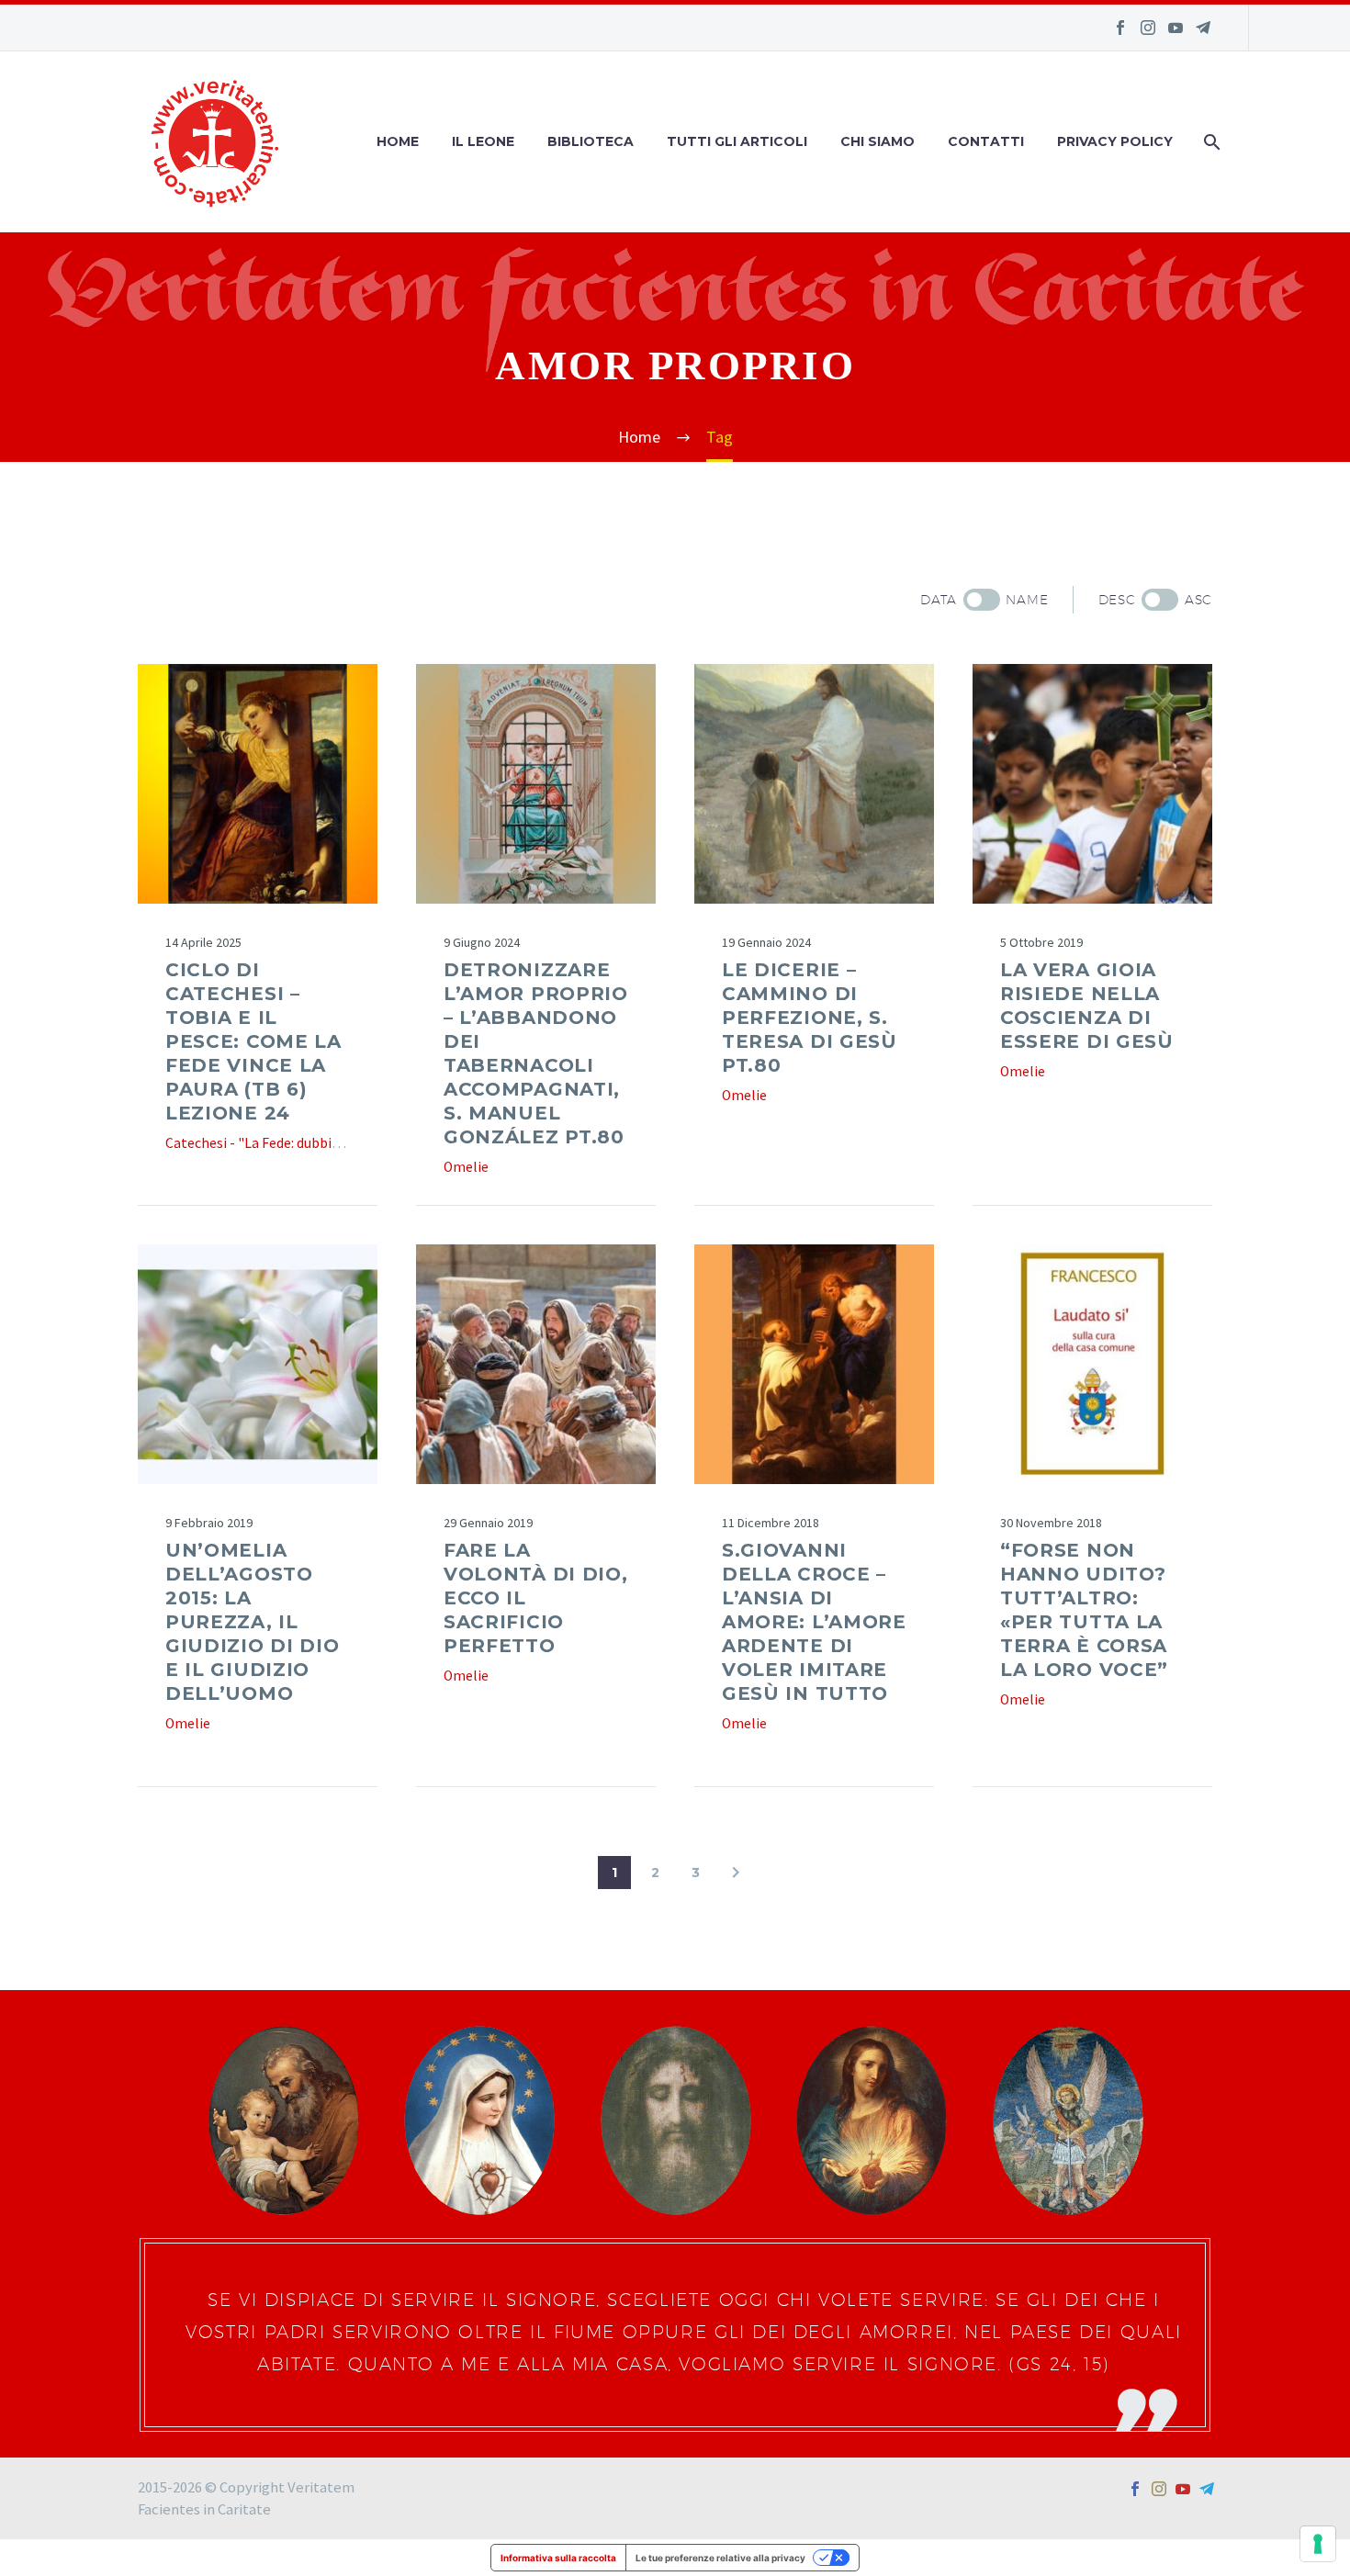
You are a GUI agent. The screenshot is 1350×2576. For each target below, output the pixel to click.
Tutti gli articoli (737, 141)
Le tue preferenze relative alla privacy (720, 2558)
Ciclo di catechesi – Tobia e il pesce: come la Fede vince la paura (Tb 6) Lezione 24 (253, 1041)
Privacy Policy (1115, 141)
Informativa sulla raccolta (558, 2558)
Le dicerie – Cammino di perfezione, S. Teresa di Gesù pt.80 (810, 1018)
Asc (1198, 600)
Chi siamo (877, 141)
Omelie (466, 1167)
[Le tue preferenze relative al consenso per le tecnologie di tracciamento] (1318, 2544)
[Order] (1160, 600)
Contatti (986, 141)
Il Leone (483, 141)
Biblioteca (591, 141)
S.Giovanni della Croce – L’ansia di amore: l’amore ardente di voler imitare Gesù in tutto (814, 1622)
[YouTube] (1176, 28)
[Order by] (982, 600)
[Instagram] (1148, 28)
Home (398, 141)
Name (1027, 600)
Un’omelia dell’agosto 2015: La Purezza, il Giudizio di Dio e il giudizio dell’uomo (253, 1622)
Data (939, 600)
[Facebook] (1120, 28)
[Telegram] (1203, 28)
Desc (1117, 600)
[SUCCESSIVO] (736, 1873)
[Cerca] (1210, 142)
